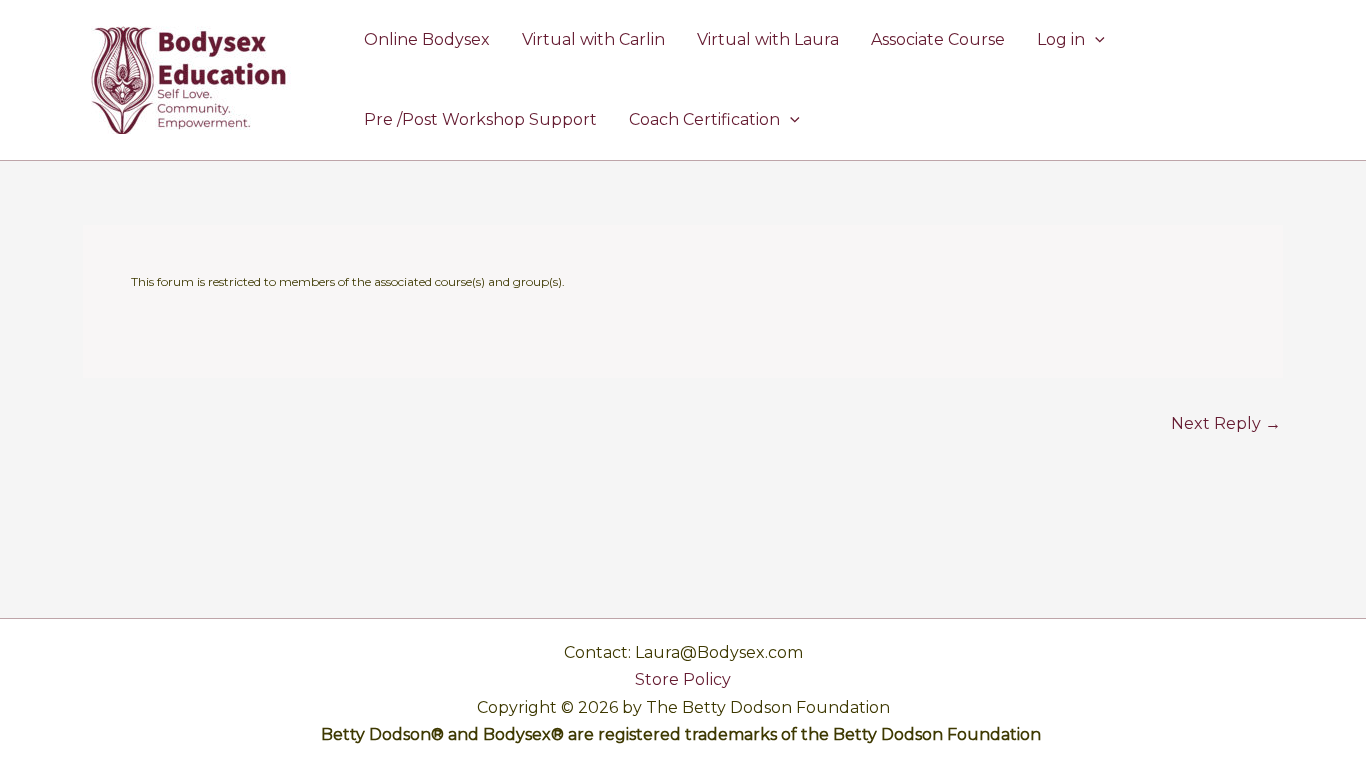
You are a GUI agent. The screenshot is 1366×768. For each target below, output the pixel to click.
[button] (1095, 40)
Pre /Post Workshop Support (480, 119)
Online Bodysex (427, 39)
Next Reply (1226, 424)
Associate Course (938, 39)
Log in (1061, 39)
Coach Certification (704, 119)
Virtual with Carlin (593, 39)
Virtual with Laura (768, 39)
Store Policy (683, 679)
